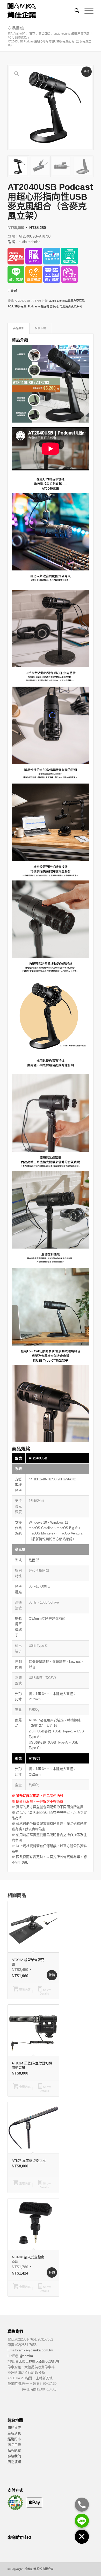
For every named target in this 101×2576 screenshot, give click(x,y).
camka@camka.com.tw (35, 2350)
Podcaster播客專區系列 (43, 306)
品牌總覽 (14, 2450)
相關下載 (40, 328)
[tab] (19, 328)
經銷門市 (14, 2439)
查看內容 (24, 1990)
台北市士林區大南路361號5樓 (37, 2361)
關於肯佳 (14, 2428)
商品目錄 (16, 28)
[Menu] (86, 11)
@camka (26, 2356)
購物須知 (14, 2462)
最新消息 (14, 2433)
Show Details (45, 1992)
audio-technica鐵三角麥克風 (67, 301)
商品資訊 (19, 328)
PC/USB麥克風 (17, 306)
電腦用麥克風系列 (71, 306)
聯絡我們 (14, 2456)
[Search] (74, 11)
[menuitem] (74, 11)
